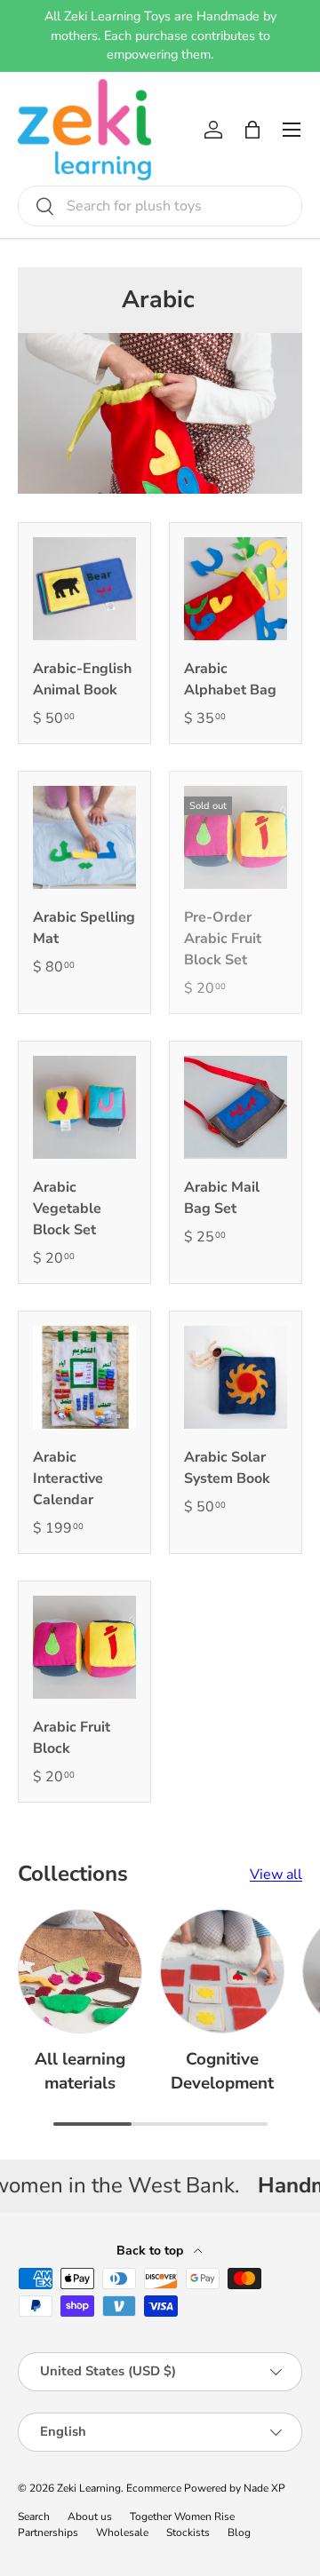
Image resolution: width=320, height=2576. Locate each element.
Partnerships (48, 2532)
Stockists (188, 2532)
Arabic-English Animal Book (82, 679)
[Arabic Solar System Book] (236, 1377)
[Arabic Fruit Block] (84, 1647)
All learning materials (80, 2071)
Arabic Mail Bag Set (222, 1198)
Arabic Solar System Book (227, 1468)
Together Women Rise (182, 2517)
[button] (252, 130)
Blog (239, 2532)
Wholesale (122, 2532)
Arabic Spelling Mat (84, 928)
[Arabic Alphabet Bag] (236, 589)
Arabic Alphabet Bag (230, 679)
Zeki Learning (89, 2488)
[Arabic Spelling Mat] (84, 837)
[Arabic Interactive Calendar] (84, 1377)
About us (90, 2517)
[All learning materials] (80, 1971)
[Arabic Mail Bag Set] (236, 1107)
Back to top (152, 2251)
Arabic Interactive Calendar (68, 1478)
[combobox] (160, 206)
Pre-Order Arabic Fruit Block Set (223, 939)
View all (276, 1875)
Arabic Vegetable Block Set (67, 1209)
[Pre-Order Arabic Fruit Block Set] (236, 837)
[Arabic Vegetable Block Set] (84, 1107)
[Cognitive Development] (222, 1971)
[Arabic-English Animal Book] (84, 589)
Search (34, 2517)
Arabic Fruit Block (72, 1738)
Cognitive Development (222, 2071)
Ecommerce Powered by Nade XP (206, 2488)
